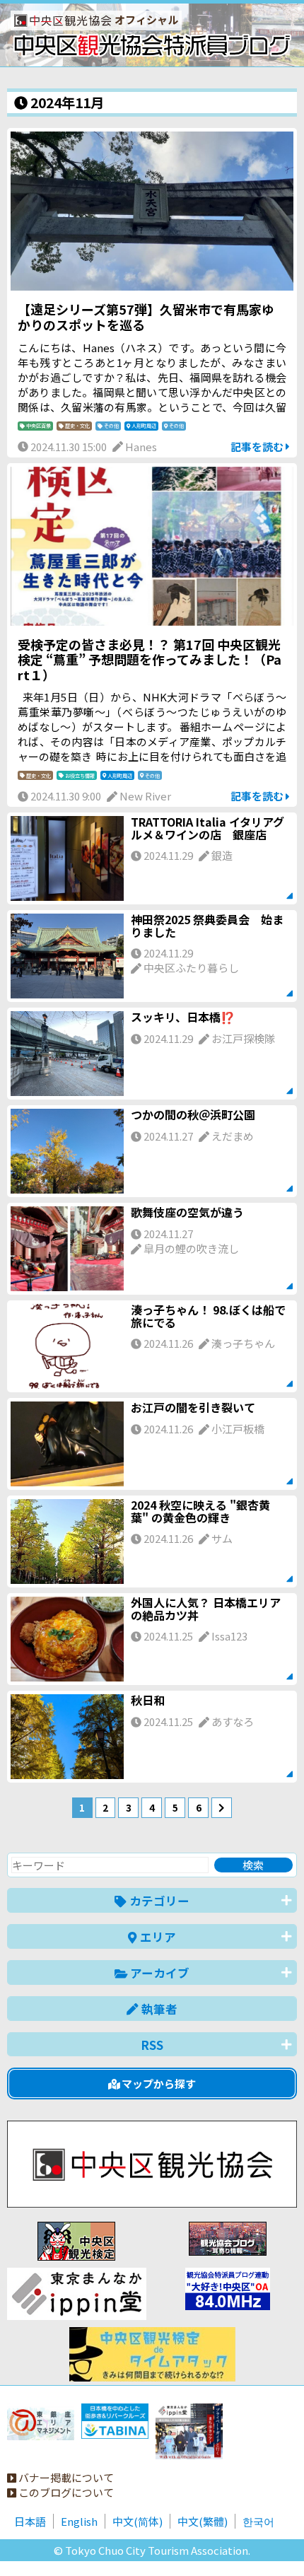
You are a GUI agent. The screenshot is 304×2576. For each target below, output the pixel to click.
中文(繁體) (203, 2521)
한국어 (258, 2521)
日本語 (30, 2521)
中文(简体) (138, 2521)
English (79, 2521)
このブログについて (65, 2492)
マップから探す (158, 2083)
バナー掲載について (65, 2477)
